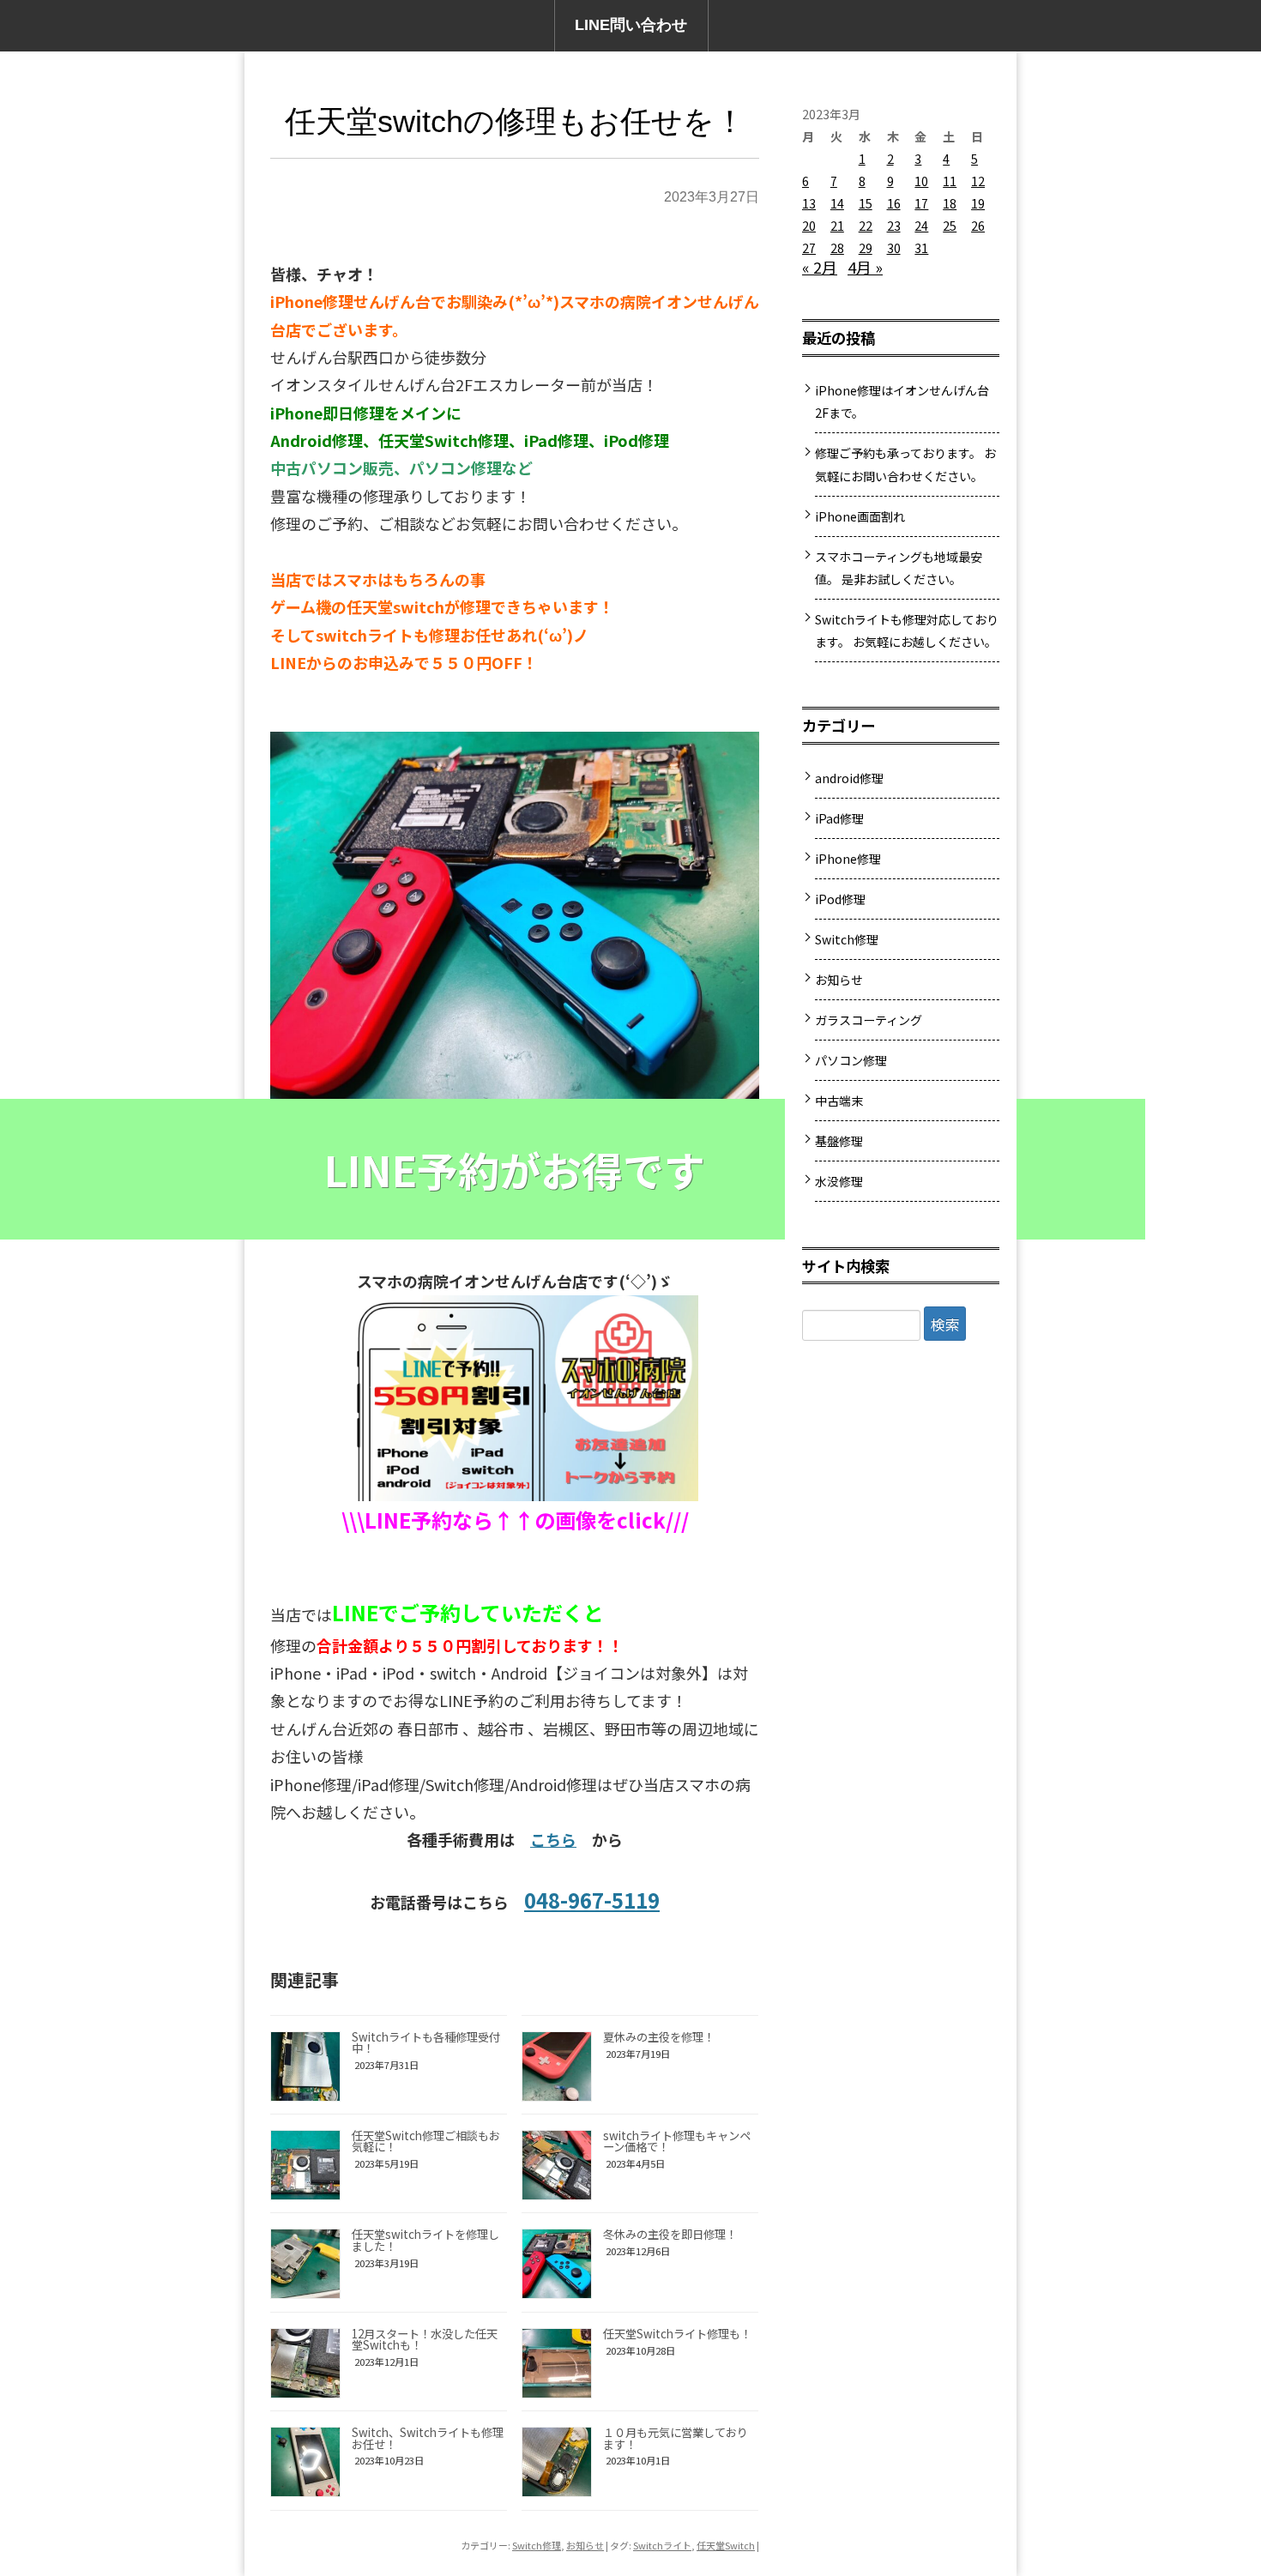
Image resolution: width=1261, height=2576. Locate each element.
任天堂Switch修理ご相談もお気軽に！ (426, 2141)
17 (921, 203)
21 (837, 226)
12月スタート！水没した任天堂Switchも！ (425, 2339)
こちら (553, 1839)
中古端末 (839, 1101)
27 (809, 248)
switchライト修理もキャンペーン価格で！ (677, 2141)
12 (978, 181)
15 (866, 203)
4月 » (865, 267)
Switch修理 (537, 2545)
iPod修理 (840, 899)
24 (921, 226)
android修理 (849, 778)
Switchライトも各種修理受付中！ (426, 2042)
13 (809, 203)
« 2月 (820, 267)
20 (809, 226)
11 (950, 181)
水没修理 (839, 1181)
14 (837, 203)
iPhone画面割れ (860, 516)
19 (978, 203)
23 (894, 226)
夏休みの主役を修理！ (659, 2037)
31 (921, 248)
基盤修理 (839, 1141)
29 (866, 248)
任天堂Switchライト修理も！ (677, 2334)
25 (950, 226)
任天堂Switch (726, 2545)
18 (950, 203)
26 (978, 226)
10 (921, 181)
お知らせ (585, 2545)
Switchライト (662, 2545)
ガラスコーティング (869, 1020)
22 (866, 226)
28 (837, 248)
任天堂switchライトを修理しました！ (425, 2240)
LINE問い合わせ (631, 25)
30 (894, 248)
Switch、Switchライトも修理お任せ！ (428, 2438)
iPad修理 (839, 818)
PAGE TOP (1219, 2479)
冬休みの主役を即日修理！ (670, 2234)
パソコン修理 (851, 1060)
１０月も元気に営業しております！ (676, 2438)
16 (894, 203)
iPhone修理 (848, 859)
